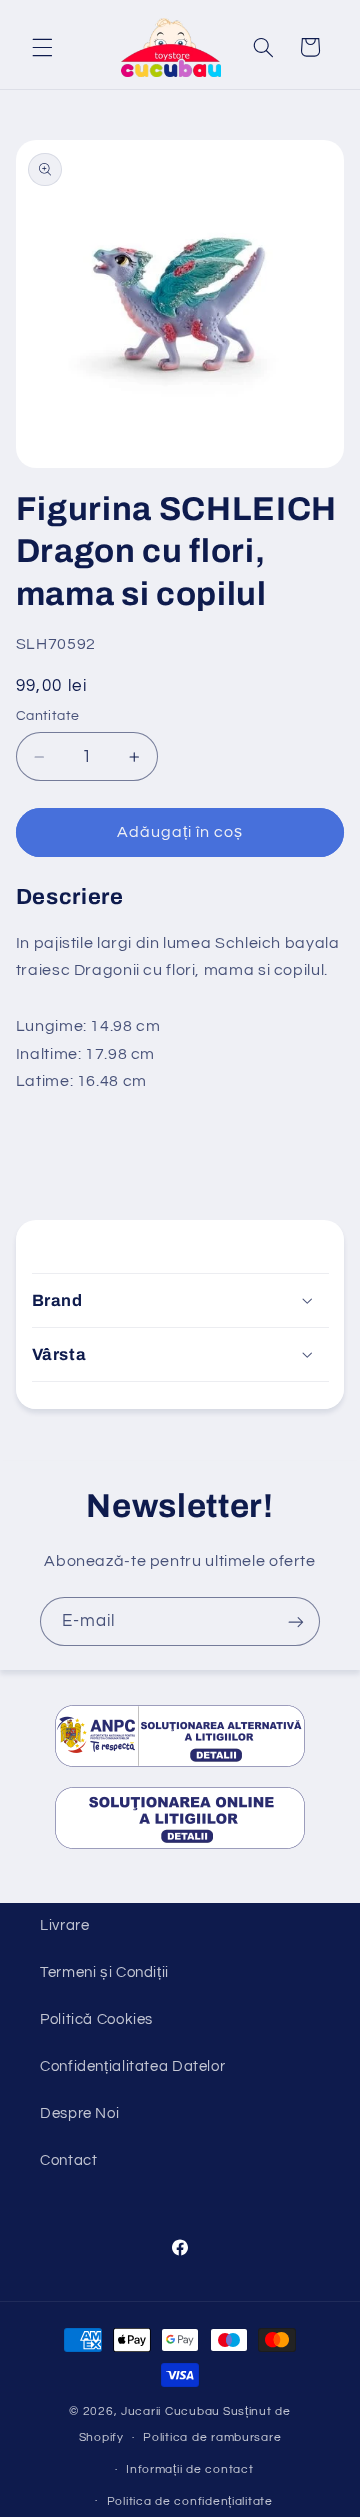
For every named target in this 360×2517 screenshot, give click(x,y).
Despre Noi (79, 2113)
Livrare (64, 1925)
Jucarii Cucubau (170, 2411)
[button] (42, 47)
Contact (68, 2160)
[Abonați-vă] (296, 1621)
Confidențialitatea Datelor (132, 2066)
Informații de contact (189, 2469)
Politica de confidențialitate (190, 2501)
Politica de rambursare (212, 2437)
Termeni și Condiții (104, 1972)
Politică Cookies (96, 2019)
